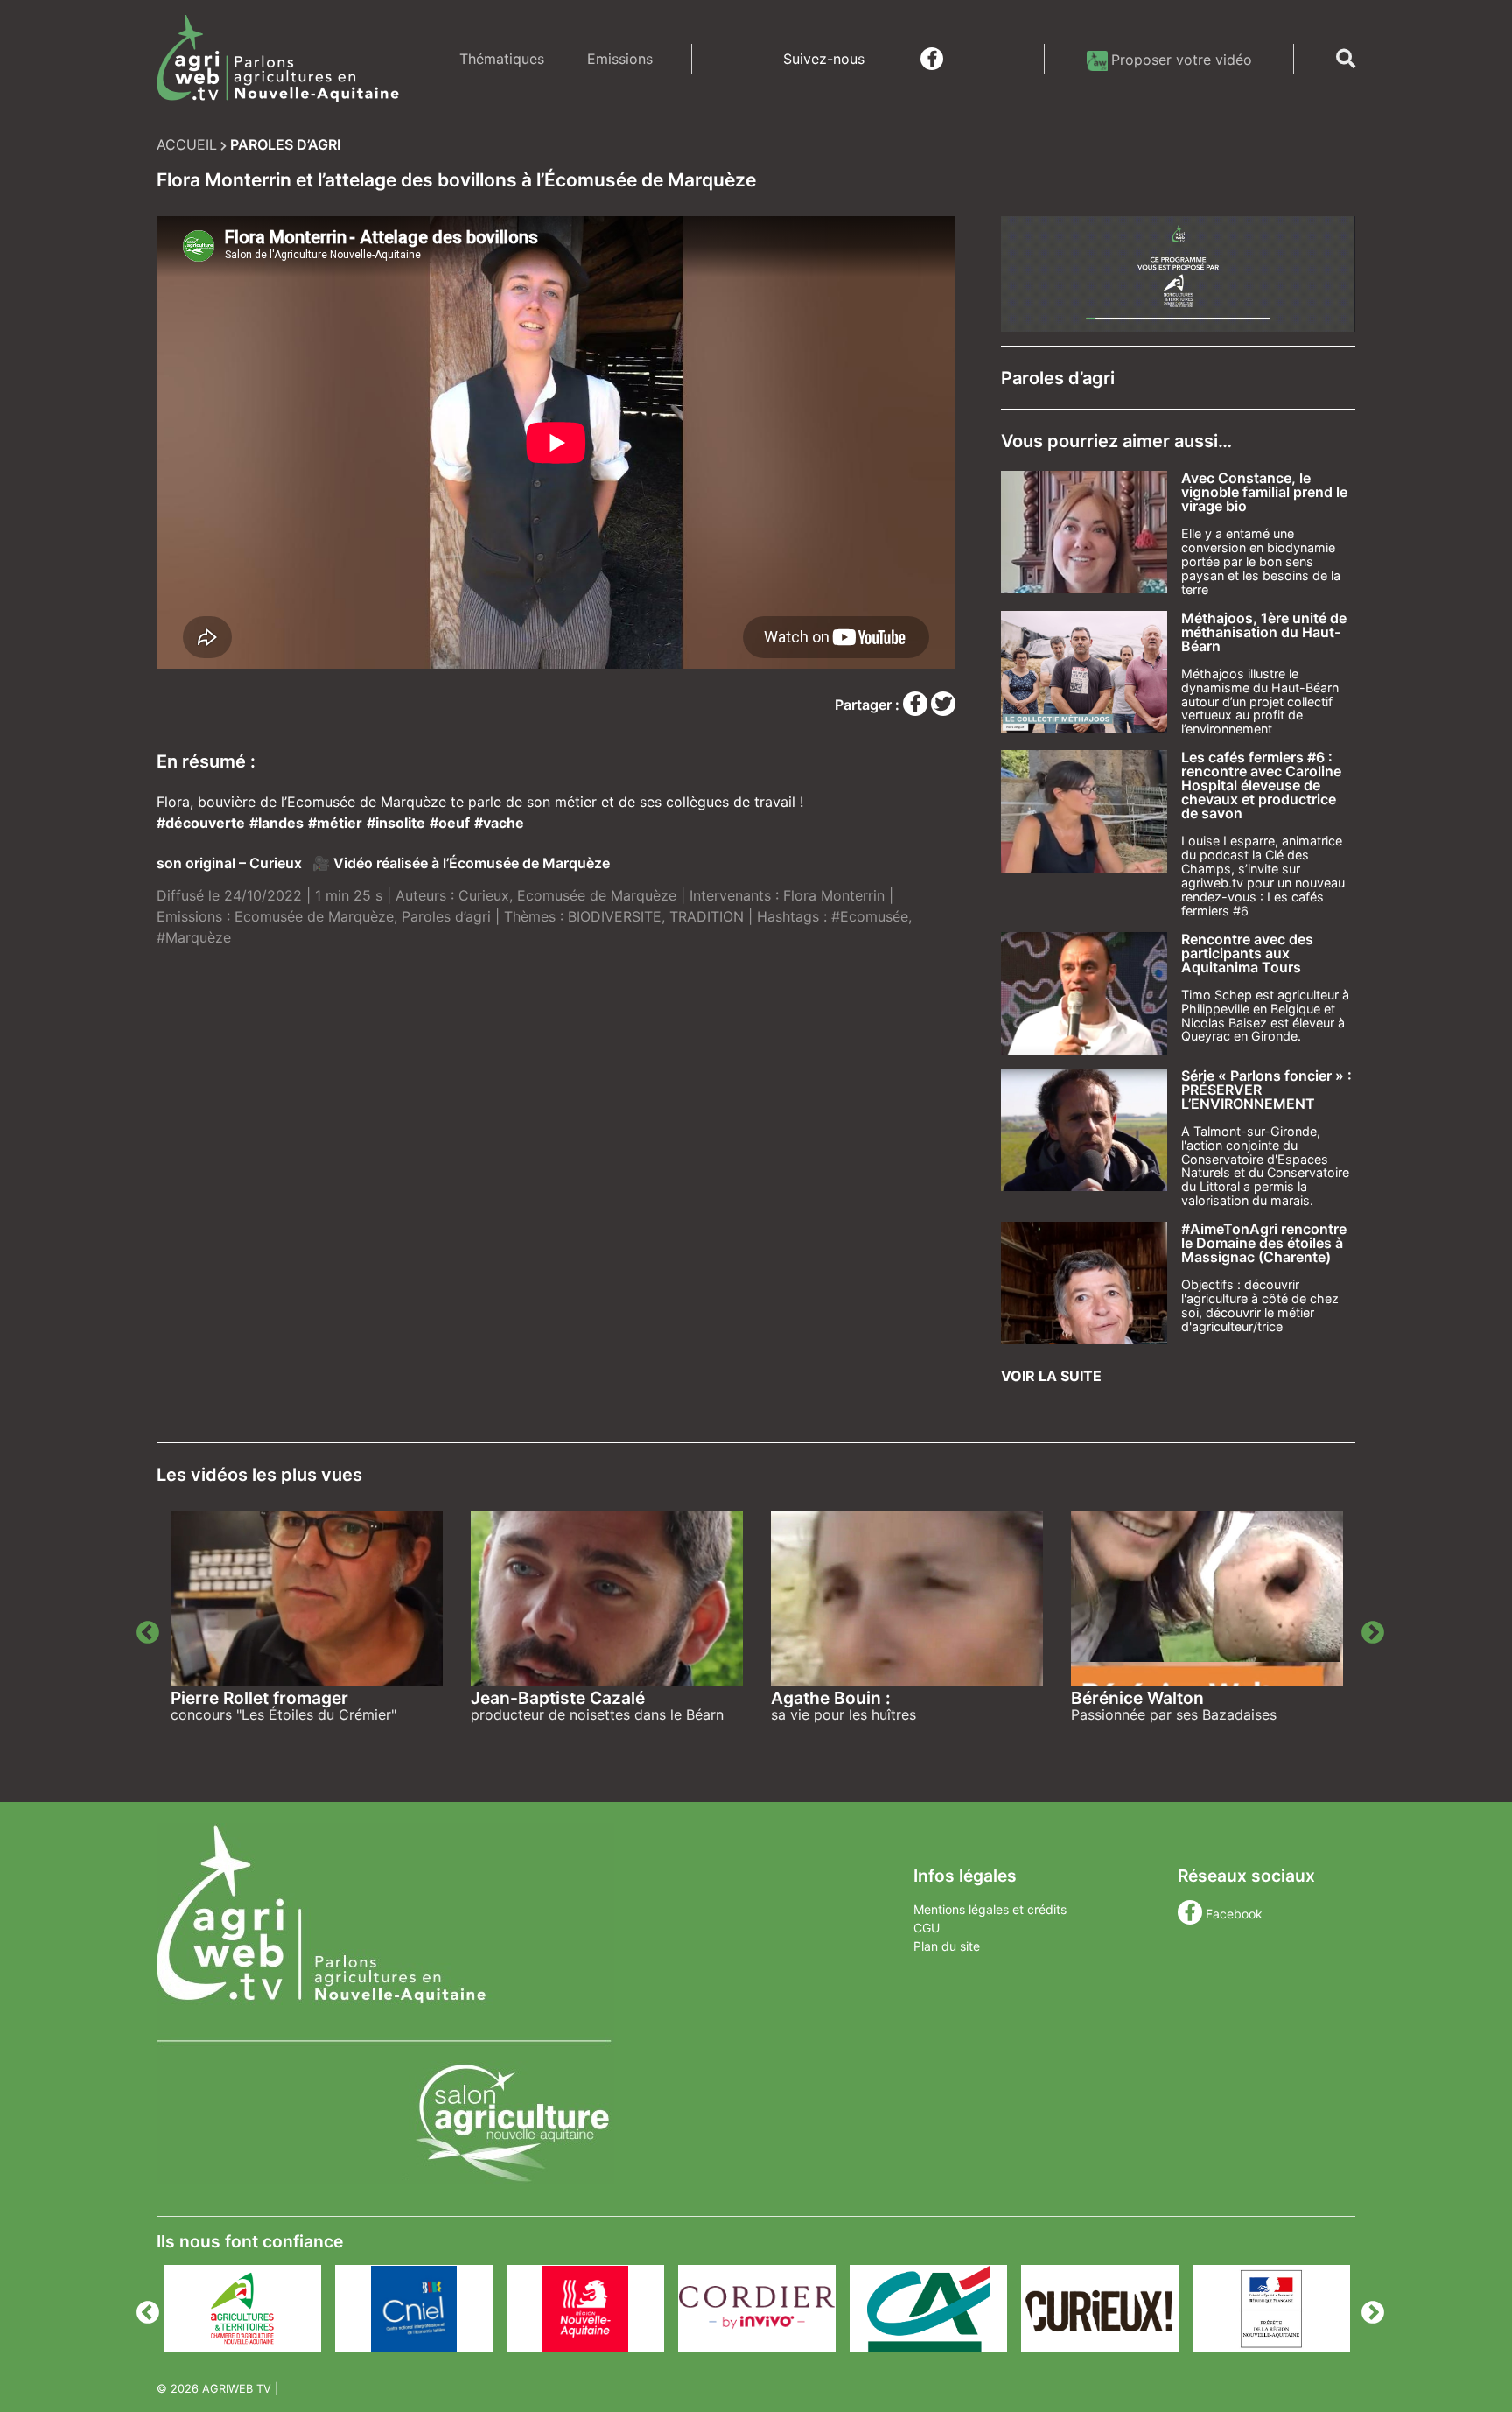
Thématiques (502, 59)
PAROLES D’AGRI (285, 144)
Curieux (484, 895)
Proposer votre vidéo (1182, 60)
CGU (927, 1928)
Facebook (1234, 1914)
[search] (1346, 59)
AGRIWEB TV (237, 2389)
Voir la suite (1051, 1376)
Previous (143, 1629)
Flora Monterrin (834, 895)
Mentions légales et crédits (990, 1909)
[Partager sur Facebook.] (917, 705)
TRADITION (707, 916)
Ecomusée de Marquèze (597, 895)
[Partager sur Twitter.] (943, 705)
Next (1368, 1629)
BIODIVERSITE (615, 916)
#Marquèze (194, 937)
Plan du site (947, 1946)
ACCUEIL (187, 144)
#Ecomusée (870, 916)
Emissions (620, 59)
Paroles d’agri (446, 916)
